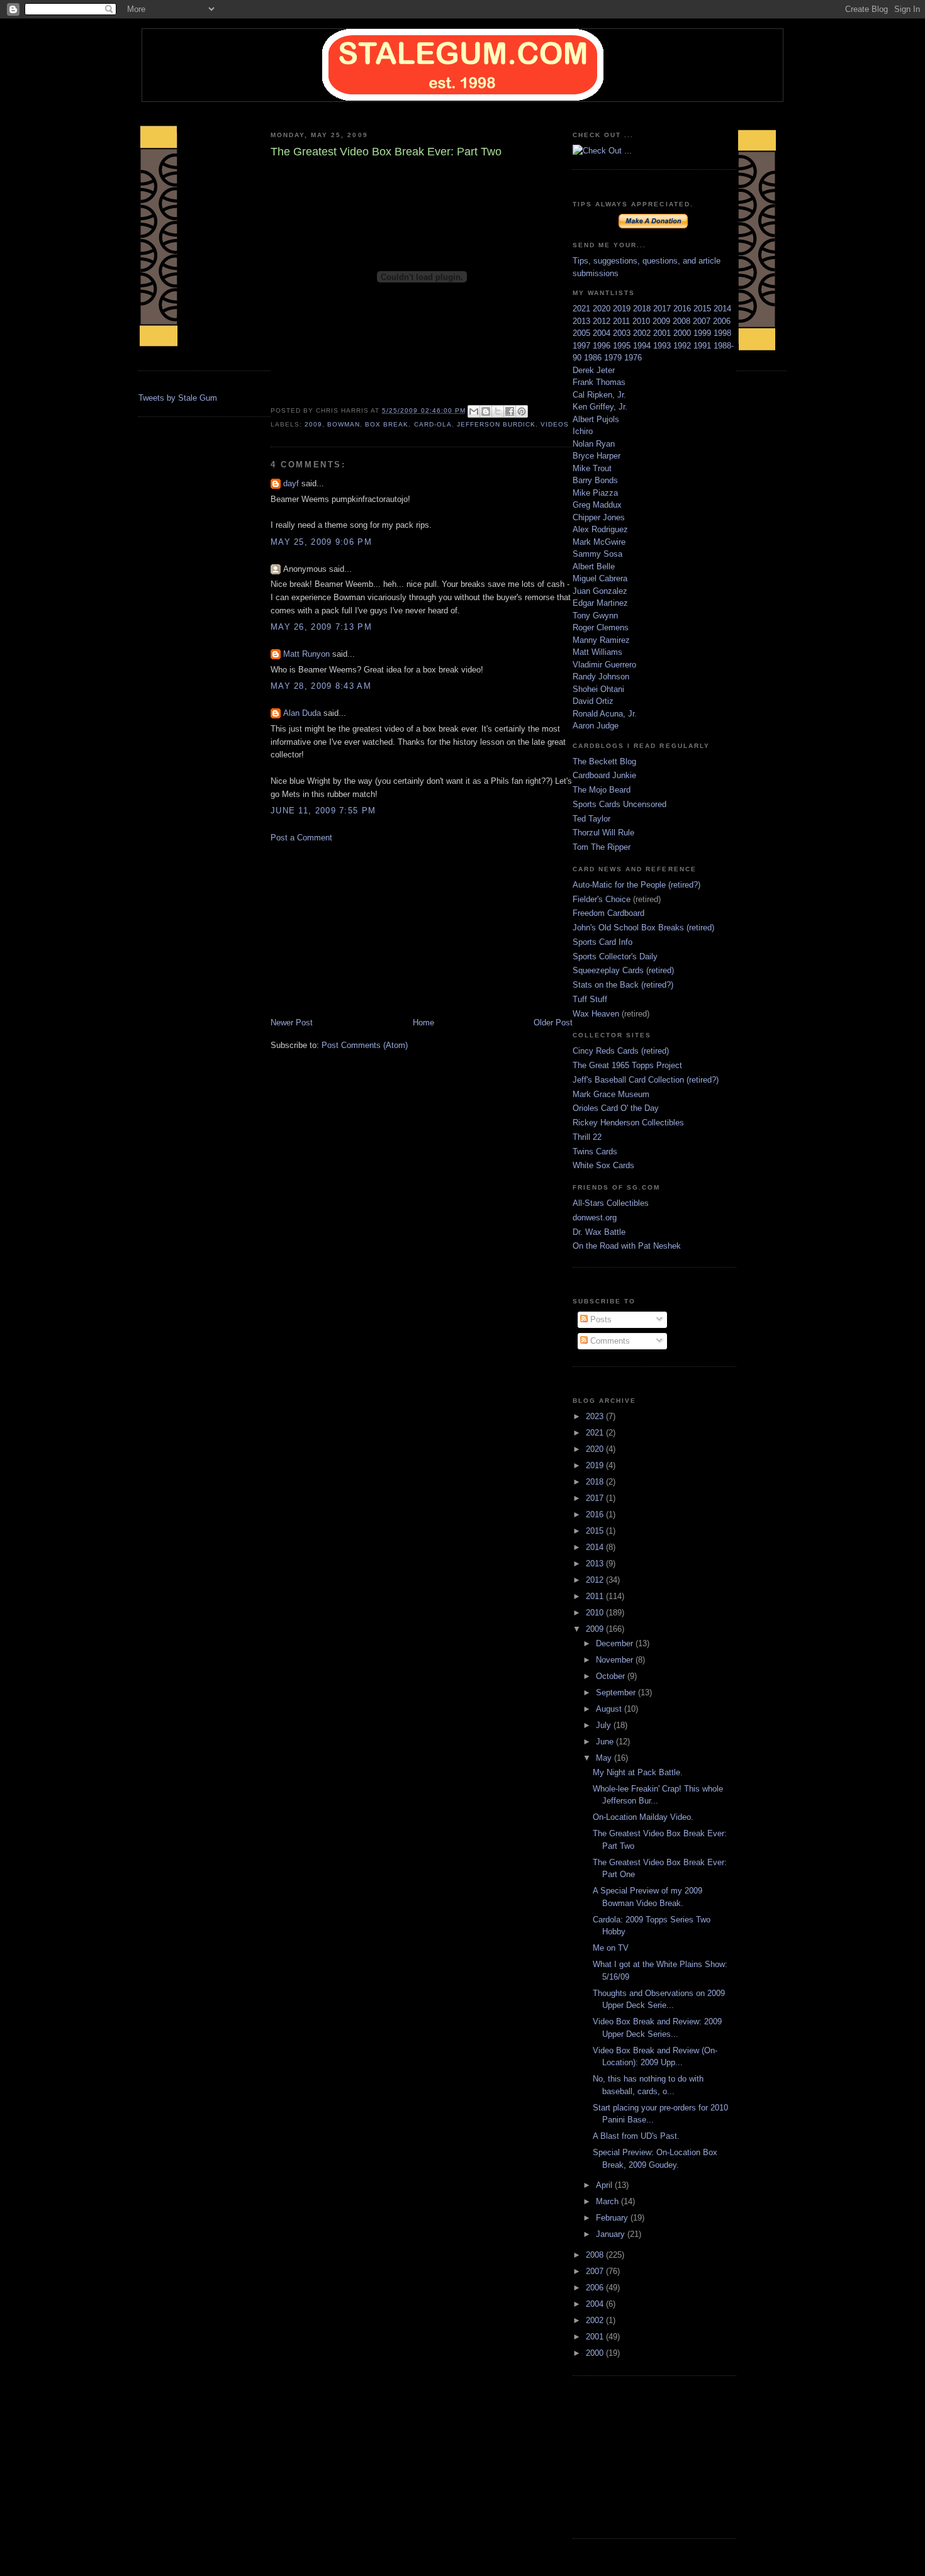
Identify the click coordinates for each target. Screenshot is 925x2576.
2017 (663, 309)
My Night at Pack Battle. (638, 1772)
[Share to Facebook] (510, 411)
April (605, 2185)
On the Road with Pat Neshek (627, 1246)
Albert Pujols (596, 419)
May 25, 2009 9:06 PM (321, 542)
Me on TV (611, 1948)
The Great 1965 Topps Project (627, 1065)
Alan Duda (302, 713)
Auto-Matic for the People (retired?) (636, 885)
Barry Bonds (595, 480)
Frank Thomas (599, 382)
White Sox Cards (603, 1165)
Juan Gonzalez (600, 591)
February (613, 2218)
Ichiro (583, 431)
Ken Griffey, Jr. (600, 407)
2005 (583, 333)
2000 (683, 333)
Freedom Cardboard (608, 913)
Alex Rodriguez (600, 529)
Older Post (553, 1023)
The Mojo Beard (602, 790)
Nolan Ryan (594, 444)
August (610, 1709)
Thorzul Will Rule (603, 833)
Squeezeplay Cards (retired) (623, 970)
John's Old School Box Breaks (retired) (643, 928)
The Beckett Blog (604, 761)
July (605, 1725)
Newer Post (292, 1023)
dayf (291, 483)
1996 (603, 346)
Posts (600, 1319)
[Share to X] (498, 411)
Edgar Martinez (600, 603)
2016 (683, 309)
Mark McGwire (599, 542)
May (605, 1758)
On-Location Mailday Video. (643, 1817)
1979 (614, 358)
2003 (623, 333)
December (616, 1643)
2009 (313, 424)
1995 (623, 346)
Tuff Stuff (590, 999)
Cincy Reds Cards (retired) (621, 1051)
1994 (643, 346)
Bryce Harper (597, 456)
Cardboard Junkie (604, 775)
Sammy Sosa (597, 554)
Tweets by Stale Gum (178, 398)
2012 (603, 321)
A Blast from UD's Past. (636, 2136)
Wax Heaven (596, 1014)
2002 (643, 333)
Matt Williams (597, 652)
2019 (623, 309)
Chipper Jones (599, 517)
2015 (704, 309)
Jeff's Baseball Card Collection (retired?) (646, 1080)
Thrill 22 (587, 1137)
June (606, 1742)
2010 (642, 321)
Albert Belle (594, 566)
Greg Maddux (597, 505)
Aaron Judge (596, 726)
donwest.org (595, 1218)
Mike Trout (592, 468)
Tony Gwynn (595, 616)
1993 (663, 346)
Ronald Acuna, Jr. (605, 714)
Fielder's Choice (602, 899)
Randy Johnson (601, 677)
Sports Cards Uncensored (619, 804)
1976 (633, 358)
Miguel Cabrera (600, 578)
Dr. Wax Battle (599, 1232)
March (608, 2201)
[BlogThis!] (486, 411)
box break (387, 424)
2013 (583, 321)
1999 (704, 333)
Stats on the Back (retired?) (623, 985)
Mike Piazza (595, 493)
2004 (603, 333)
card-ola (433, 424)
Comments (609, 1341)
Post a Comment (301, 838)
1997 (583, 346)
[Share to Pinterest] (522, 411)
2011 (623, 321)
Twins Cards (595, 1151)
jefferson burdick (496, 424)
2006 (722, 321)
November (616, 1660)
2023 (596, 1416)
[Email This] (474, 411)
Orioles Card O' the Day (616, 1108)
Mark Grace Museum (611, 1094)
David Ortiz (593, 701)
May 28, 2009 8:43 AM (321, 686)
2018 (643, 309)
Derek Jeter (594, 370)
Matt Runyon (306, 654)
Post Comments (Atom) (365, 1045)
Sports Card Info (603, 942)
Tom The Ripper (602, 847)
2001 (663, 333)
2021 (583, 309)
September (617, 1692)
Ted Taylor (591, 819)
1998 (722, 333)
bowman (344, 424)
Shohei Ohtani (598, 689)
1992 (683, 346)
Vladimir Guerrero (604, 665)
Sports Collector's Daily (615, 956)
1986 (594, 358)
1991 (704, 346)
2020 (603, 309)
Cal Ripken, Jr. (599, 395)
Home (423, 1023)
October (612, 1676)
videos (555, 424)
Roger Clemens (601, 627)
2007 (703, 321)
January (612, 2234)
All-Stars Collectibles (611, 1203)
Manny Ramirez (601, 640)
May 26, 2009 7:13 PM (321, 627)
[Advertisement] (365, 929)
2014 (722, 309)
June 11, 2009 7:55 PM (323, 811)
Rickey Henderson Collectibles (628, 1123)
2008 (683, 321)
